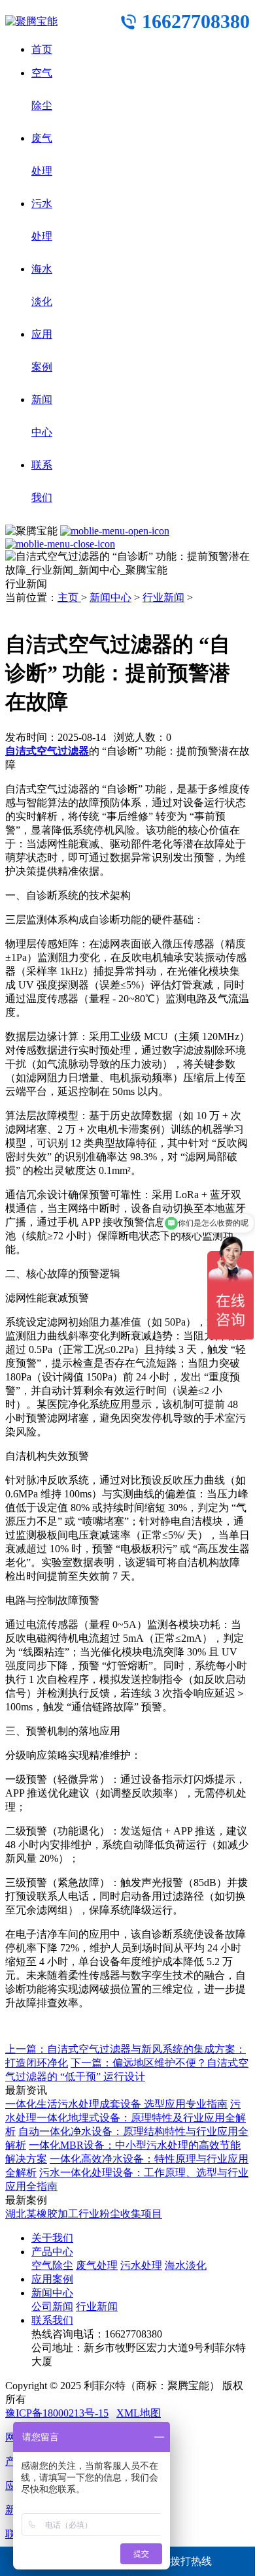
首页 (42, 49)
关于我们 (52, 2238)
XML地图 (139, 2413)
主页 (69, 597)
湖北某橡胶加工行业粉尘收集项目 (84, 2214)
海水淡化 (186, 2265)
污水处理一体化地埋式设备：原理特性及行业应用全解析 (126, 2118)
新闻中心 (110, 597)
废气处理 (97, 2265)
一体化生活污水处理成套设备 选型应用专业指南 (116, 2104)
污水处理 (141, 2265)
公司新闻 (52, 2307)
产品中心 (52, 2252)
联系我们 (52, 2320)
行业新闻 (163, 597)
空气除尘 (52, 2265)
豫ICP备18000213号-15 (57, 2413)
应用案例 (52, 2279)
